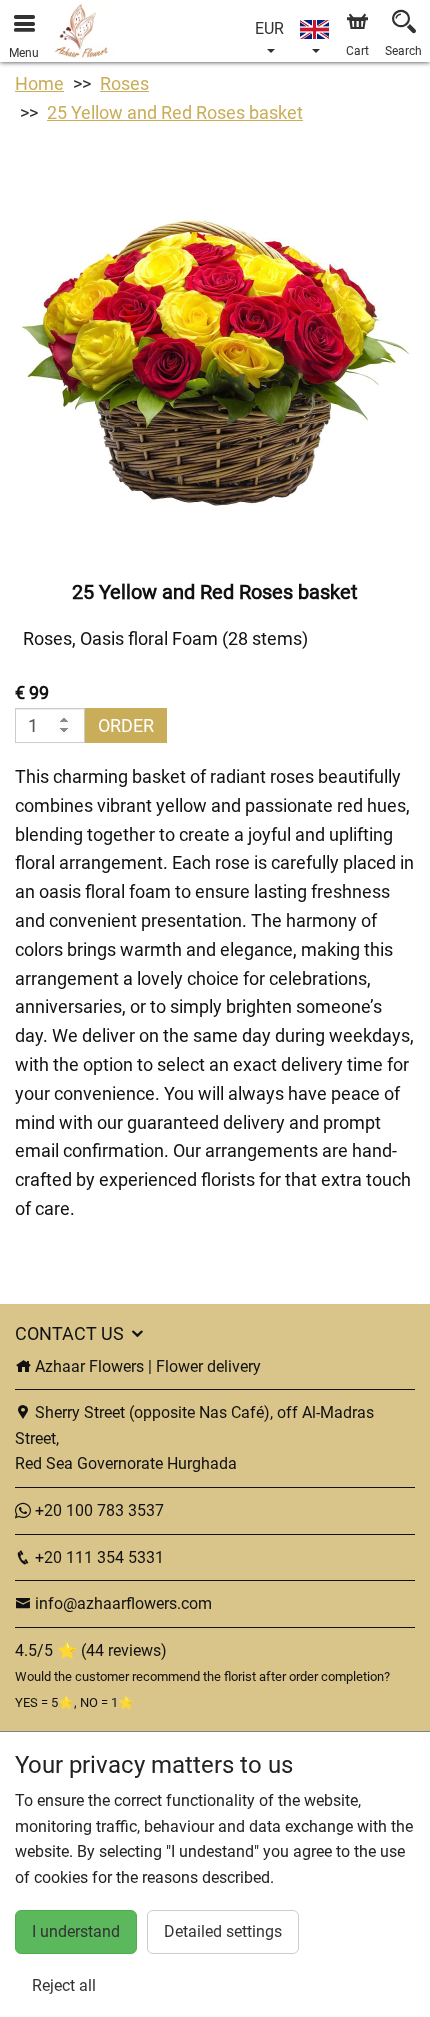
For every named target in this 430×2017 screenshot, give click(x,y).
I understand (76, 1931)
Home (39, 83)
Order (126, 725)
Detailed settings (223, 1931)
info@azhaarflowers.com (123, 1603)
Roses (124, 83)
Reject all (64, 1985)
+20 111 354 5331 (97, 1557)
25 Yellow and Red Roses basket (175, 112)
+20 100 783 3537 (97, 1510)
